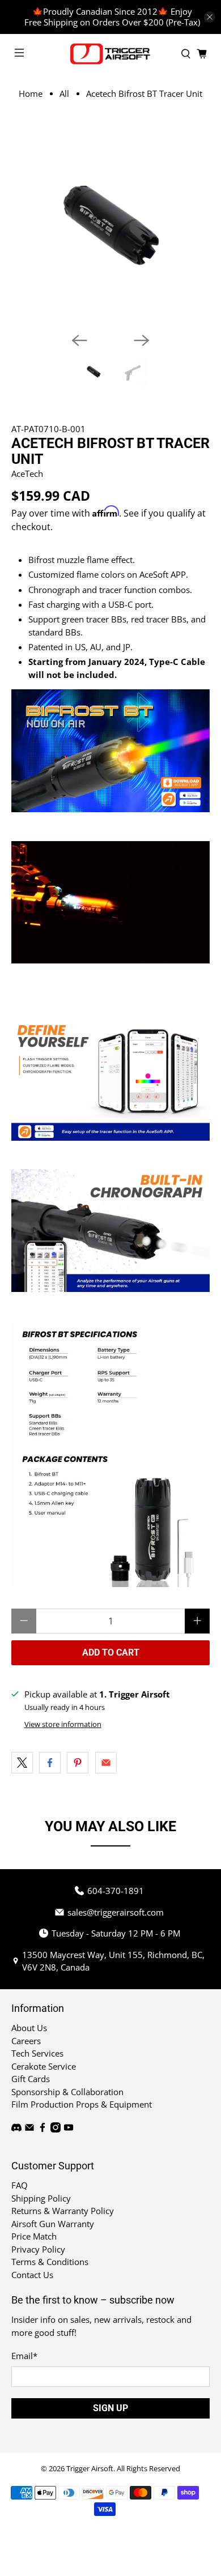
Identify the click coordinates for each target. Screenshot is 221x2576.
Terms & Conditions (50, 2262)
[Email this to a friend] (106, 1763)
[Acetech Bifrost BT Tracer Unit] (111, 224)
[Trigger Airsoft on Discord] (16, 2129)
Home (31, 94)
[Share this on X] (22, 1763)
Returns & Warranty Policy (63, 2211)
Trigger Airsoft (90, 2469)
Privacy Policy (38, 2249)
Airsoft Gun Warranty (53, 2224)
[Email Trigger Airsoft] (29, 2129)
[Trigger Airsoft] (111, 54)
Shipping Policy (41, 2198)
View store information (63, 1724)
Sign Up (110, 2408)
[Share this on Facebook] (50, 1763)
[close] (210, 17)
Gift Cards (31, 2079)
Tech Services (37, 2053)
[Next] (142, 340)
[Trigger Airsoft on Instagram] (56, 2129)
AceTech (27, 474)
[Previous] (79, 340)
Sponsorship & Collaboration (67, 2092)
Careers (26, 2041)
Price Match (34, 2236)
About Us (29, 2028)
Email (24, 2356)
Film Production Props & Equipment (82, 2104)
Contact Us (32, 2275)
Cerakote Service (44, 2066)
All (64, 94)
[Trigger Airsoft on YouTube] (69, 2129)
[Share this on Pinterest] (78, 1763)
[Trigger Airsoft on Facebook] (42, 2129)
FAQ (20, 2185)
